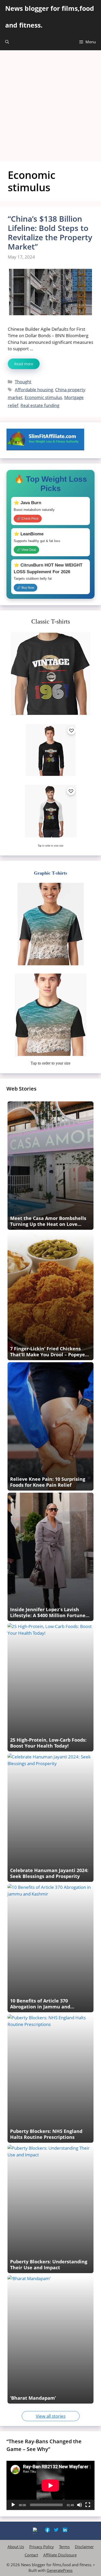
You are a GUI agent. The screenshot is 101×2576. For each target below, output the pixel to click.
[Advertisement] (51, 103)
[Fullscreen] (88, 2505)
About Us (16, 2547)
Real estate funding (40, 405)
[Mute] (80, 2505)
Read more (24, 364)
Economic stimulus (43, 397)
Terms (64, 2547)
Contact (31, 2555)
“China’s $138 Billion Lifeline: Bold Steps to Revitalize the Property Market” (50, 233)
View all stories (51, 2416)
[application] (51, 2485)
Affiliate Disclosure (60, 2555)
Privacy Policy (42, 2547)
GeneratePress (60, 2570)
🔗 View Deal (26, 550)
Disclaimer (84, 2547)
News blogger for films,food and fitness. (50, 17)
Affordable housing (34, 390)
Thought (23, 382)
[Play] (13, 2505)
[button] (7, 42)
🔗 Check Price (28, 519)
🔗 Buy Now (26, 588)
